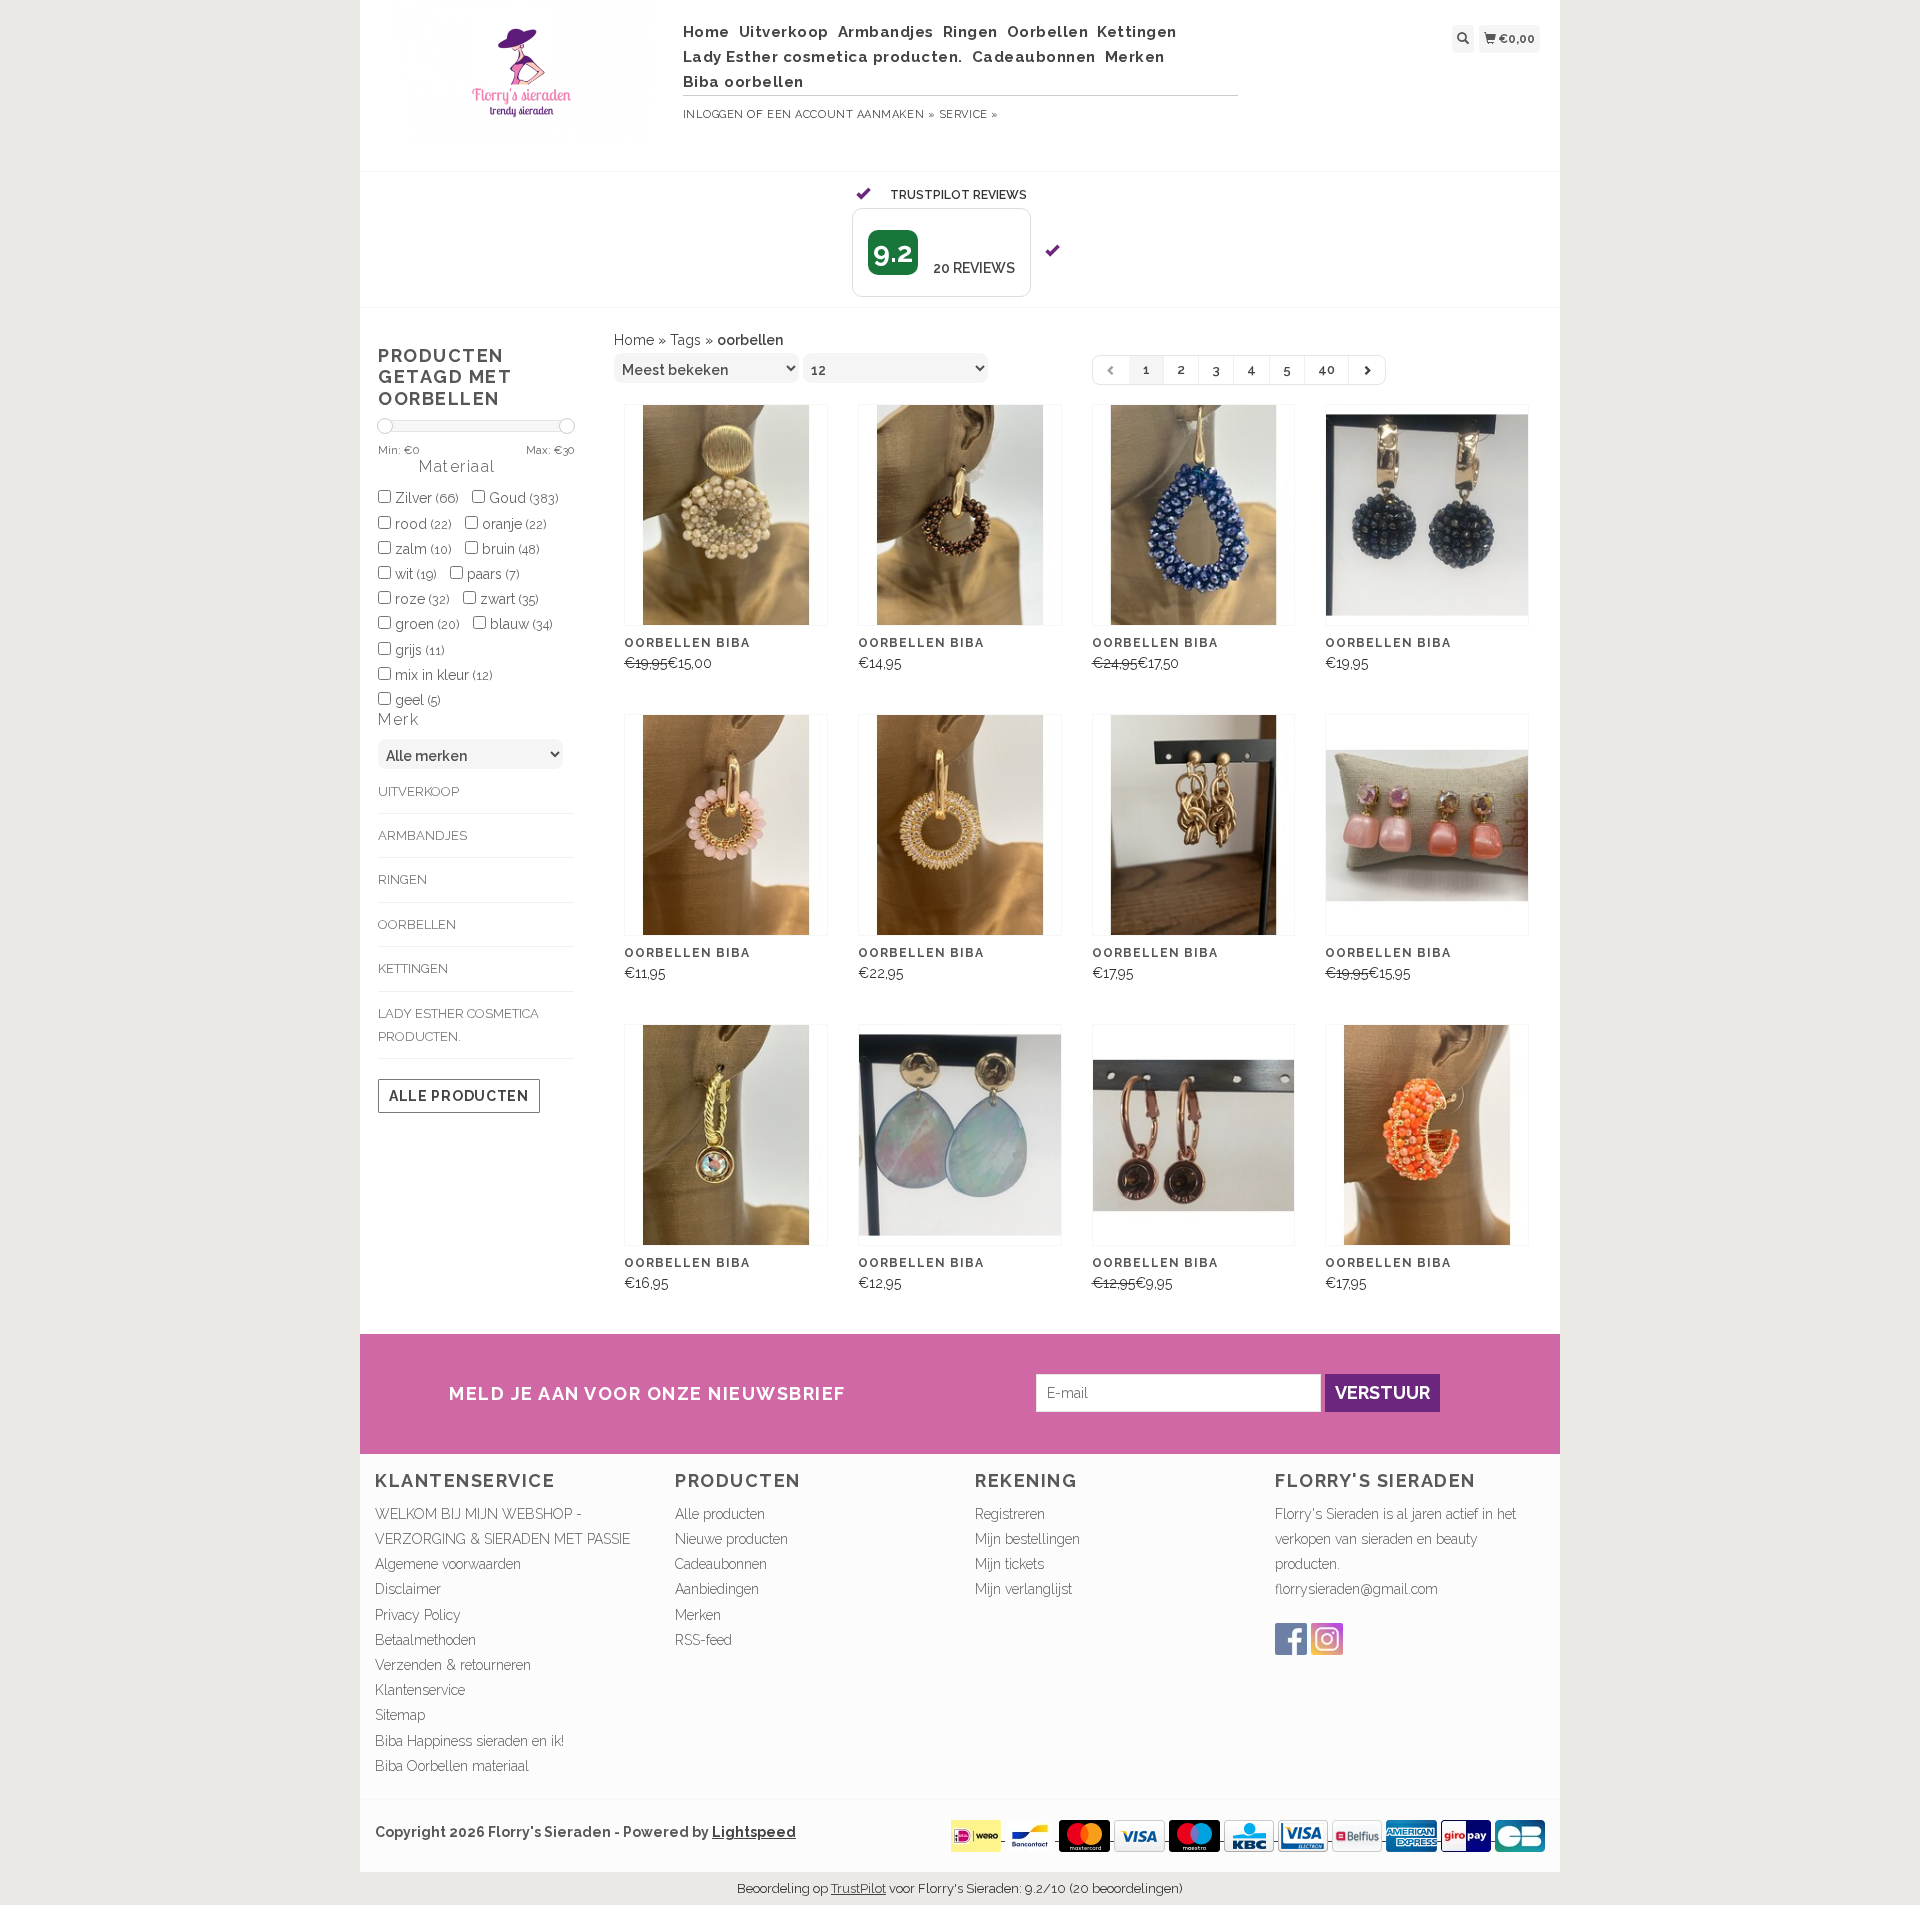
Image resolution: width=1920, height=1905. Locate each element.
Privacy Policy (418, 1615)
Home (706, 32)
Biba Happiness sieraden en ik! (469, 1741)
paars (491, 574)
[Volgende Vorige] (1367, 370)
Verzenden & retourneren (453, 1665)
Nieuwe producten (731, 1539)
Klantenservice (420, 1690)
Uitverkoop (784, 32)
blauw (519, 624)
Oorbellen (1048, 32)
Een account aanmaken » (851, 114)
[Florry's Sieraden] (521, 83)
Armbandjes (886, 32)
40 (1326, 369)
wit (413, 574)
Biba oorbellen (743, 82)
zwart (507, 599)
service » (969, 114)
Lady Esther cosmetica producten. (823, 57)
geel (415, 700)
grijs (417, 650)
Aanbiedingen (717, 1589)
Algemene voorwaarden (448, 1564)
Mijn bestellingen (1027, 1539)
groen (425, 624)
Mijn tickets (1009, 1564)
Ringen (970, 32)
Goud (521, 498)
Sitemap (400, 1715)
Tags (685, 340)
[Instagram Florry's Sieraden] (1327, 1639)
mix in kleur (441, 675)
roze (420, 599)
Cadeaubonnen (1034, 57)
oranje (512, 524)
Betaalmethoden (425, 1640)
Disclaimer (408, 1589)
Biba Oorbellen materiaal (452, 1766)
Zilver (424, 498)
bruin (508, 549)
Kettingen (1137, 32)
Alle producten (459, 1096)
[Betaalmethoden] (978, 1835)
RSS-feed (703, 1640)
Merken (1135, 57)
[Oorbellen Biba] (1194, 825)
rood (421, 524)
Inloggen (713, 114)
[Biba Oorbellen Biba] (726, 515)
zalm (421, 549)
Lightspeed (754, 1832)
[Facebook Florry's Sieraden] (1291, 1639)
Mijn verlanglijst (1023, 1589)
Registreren (1010, 1514)
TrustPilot (858, 1888)
